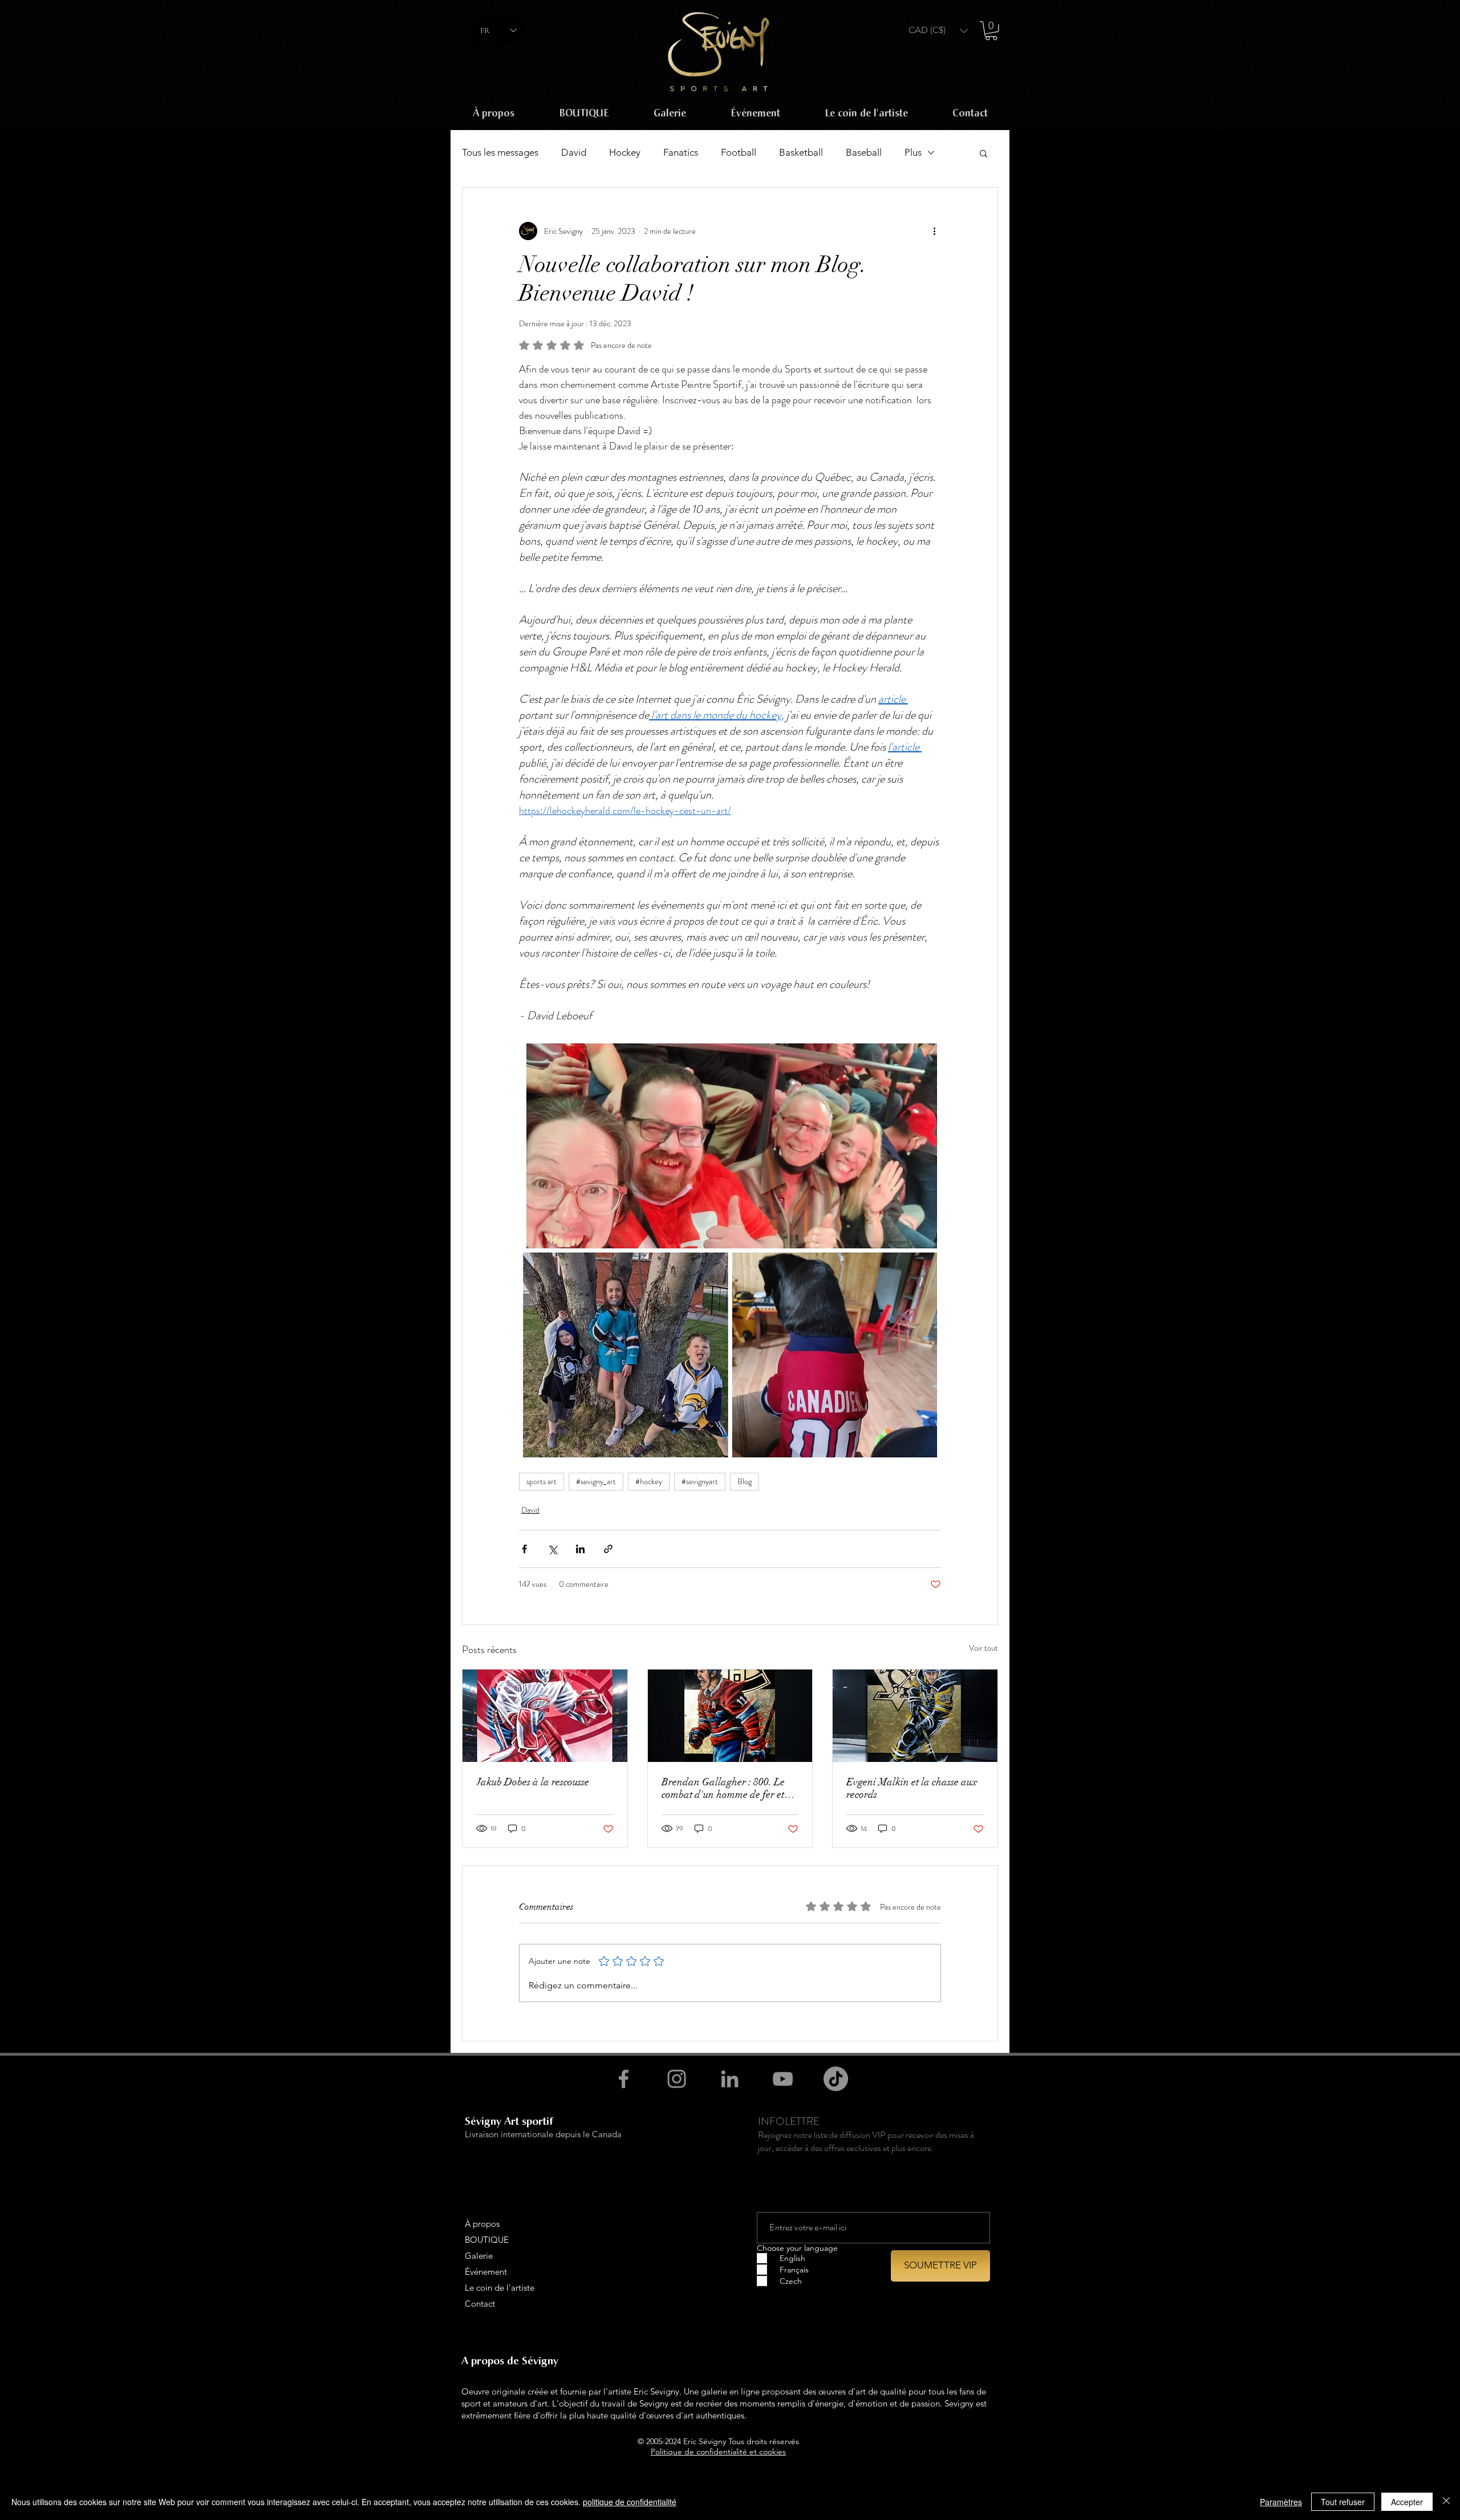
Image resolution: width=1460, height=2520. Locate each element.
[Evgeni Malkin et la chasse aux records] (915, 1716)
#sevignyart (700, 1481)
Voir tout (984, 1648)
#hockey (649, 1481)
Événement (486, 2272)
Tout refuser (1343, 2502)
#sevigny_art (596, 1481)
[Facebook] (624, 2079)
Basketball (801, 152)
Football (739, 152)
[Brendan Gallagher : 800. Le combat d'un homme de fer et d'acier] (730, 1716)
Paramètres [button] (1281, 2502)
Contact (480, 2304)
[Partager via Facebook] (524, 1549)
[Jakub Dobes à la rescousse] (545, 1716)
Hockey (625, 152)
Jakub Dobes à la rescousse (533, 1782)
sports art (542, 1481)
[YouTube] (783, 2079)
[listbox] (938, 31)
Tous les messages (500, 152)
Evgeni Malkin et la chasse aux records (912, 1788)
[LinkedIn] (730, 2079)
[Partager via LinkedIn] (580, 1549)
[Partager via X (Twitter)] (552, 1549)
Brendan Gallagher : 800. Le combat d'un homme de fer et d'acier (723, 1788)
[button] (938, 31)
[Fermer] (1446, 2502)
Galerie (479, 2256)
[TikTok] (836, 2079)
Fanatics (681, 152)
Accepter (1407, 2502)
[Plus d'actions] (934, 231)
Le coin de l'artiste (500, 2288)
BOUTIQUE (487, 2240)
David (574, 152)
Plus (913, 152)
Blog (745, 1481)
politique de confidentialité (630, 2502)
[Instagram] (677, 2079)
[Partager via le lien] (608, 1549)
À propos (482, 2224)
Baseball (864, 152)
